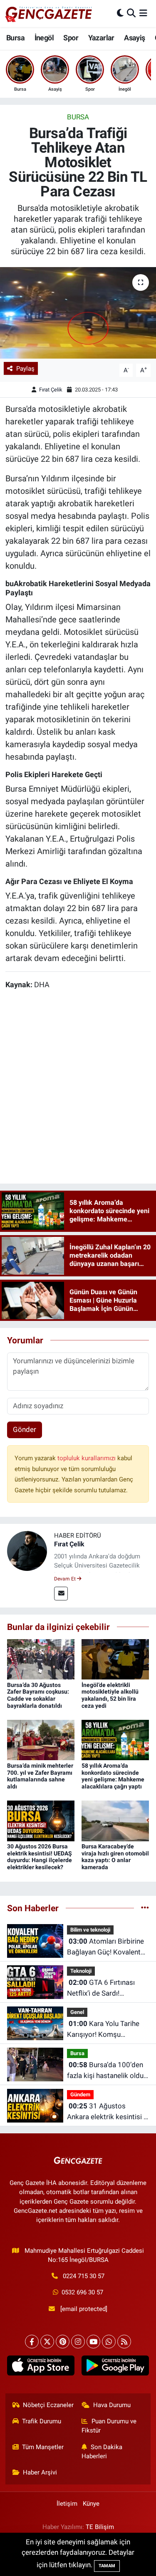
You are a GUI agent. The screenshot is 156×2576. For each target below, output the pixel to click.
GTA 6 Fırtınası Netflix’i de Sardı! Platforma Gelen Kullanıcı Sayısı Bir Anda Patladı (106, 1988)
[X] (47, 2342)
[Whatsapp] (109, 2342)
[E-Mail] (61, 1594)
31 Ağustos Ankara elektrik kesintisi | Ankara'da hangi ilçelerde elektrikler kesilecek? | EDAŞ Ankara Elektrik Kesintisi (106, 2112)
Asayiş (134, 38)
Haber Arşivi (40, 2472)
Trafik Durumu (42, 2421)
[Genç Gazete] (49, 13)
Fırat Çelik (51, 390)
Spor (71, 38)
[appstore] (41, 2367)
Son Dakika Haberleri (102, 2452)
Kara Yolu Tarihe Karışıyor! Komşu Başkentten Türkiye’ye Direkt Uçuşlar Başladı (103, 2030)
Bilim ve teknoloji (90, 1930)
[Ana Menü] (143, 13)
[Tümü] (145, 1908)
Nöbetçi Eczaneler (48, 2405)
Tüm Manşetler (43, 2447)
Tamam (107, 2566)
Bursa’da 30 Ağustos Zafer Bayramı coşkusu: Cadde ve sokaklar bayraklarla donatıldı (38, 1695)
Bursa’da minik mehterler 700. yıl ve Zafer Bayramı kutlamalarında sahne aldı (40, 1776)
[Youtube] (93, 2342)
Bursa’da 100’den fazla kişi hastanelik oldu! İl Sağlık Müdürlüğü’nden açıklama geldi (106, 2071)
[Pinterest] (63, 2342)
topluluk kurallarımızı (87, 1458)
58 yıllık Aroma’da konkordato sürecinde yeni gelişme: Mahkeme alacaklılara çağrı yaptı (113, 1776)
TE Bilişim (100, 2527)
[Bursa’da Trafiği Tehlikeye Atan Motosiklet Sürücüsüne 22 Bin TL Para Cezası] (78, 313)
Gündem (80, 2094)
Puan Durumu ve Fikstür (109, 2426)
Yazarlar (101, 38)
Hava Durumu (112, 2405)
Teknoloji (81, 1971)
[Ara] (131, 13)
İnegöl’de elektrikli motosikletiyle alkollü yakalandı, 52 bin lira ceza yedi (110, 1695)
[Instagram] (78, 2342)
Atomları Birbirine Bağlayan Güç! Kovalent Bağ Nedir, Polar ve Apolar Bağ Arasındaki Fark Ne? (108, 1947)
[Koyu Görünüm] (120, 13)
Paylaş (25, 369)
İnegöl (44, 38)
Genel (77, 2012)
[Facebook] (32, 2342)
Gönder (25, 1429)
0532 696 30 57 (82, 2292)
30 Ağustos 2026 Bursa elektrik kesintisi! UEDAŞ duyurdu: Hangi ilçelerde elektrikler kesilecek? (40, 1857)
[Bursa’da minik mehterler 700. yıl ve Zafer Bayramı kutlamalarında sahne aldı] (41, 1739)
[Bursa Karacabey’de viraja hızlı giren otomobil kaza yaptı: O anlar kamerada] (115, 1820)
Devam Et (66, 1579)
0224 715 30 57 (84, 2276)
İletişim (67, 2504)
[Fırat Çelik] (27, 1551)
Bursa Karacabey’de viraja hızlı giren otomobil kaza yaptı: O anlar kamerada (115, 1857)
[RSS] (124, 2342)
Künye (91, 2504)
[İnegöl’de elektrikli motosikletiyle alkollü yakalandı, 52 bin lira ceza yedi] (115, 1659)
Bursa (15, 38)
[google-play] (115, 2367)
